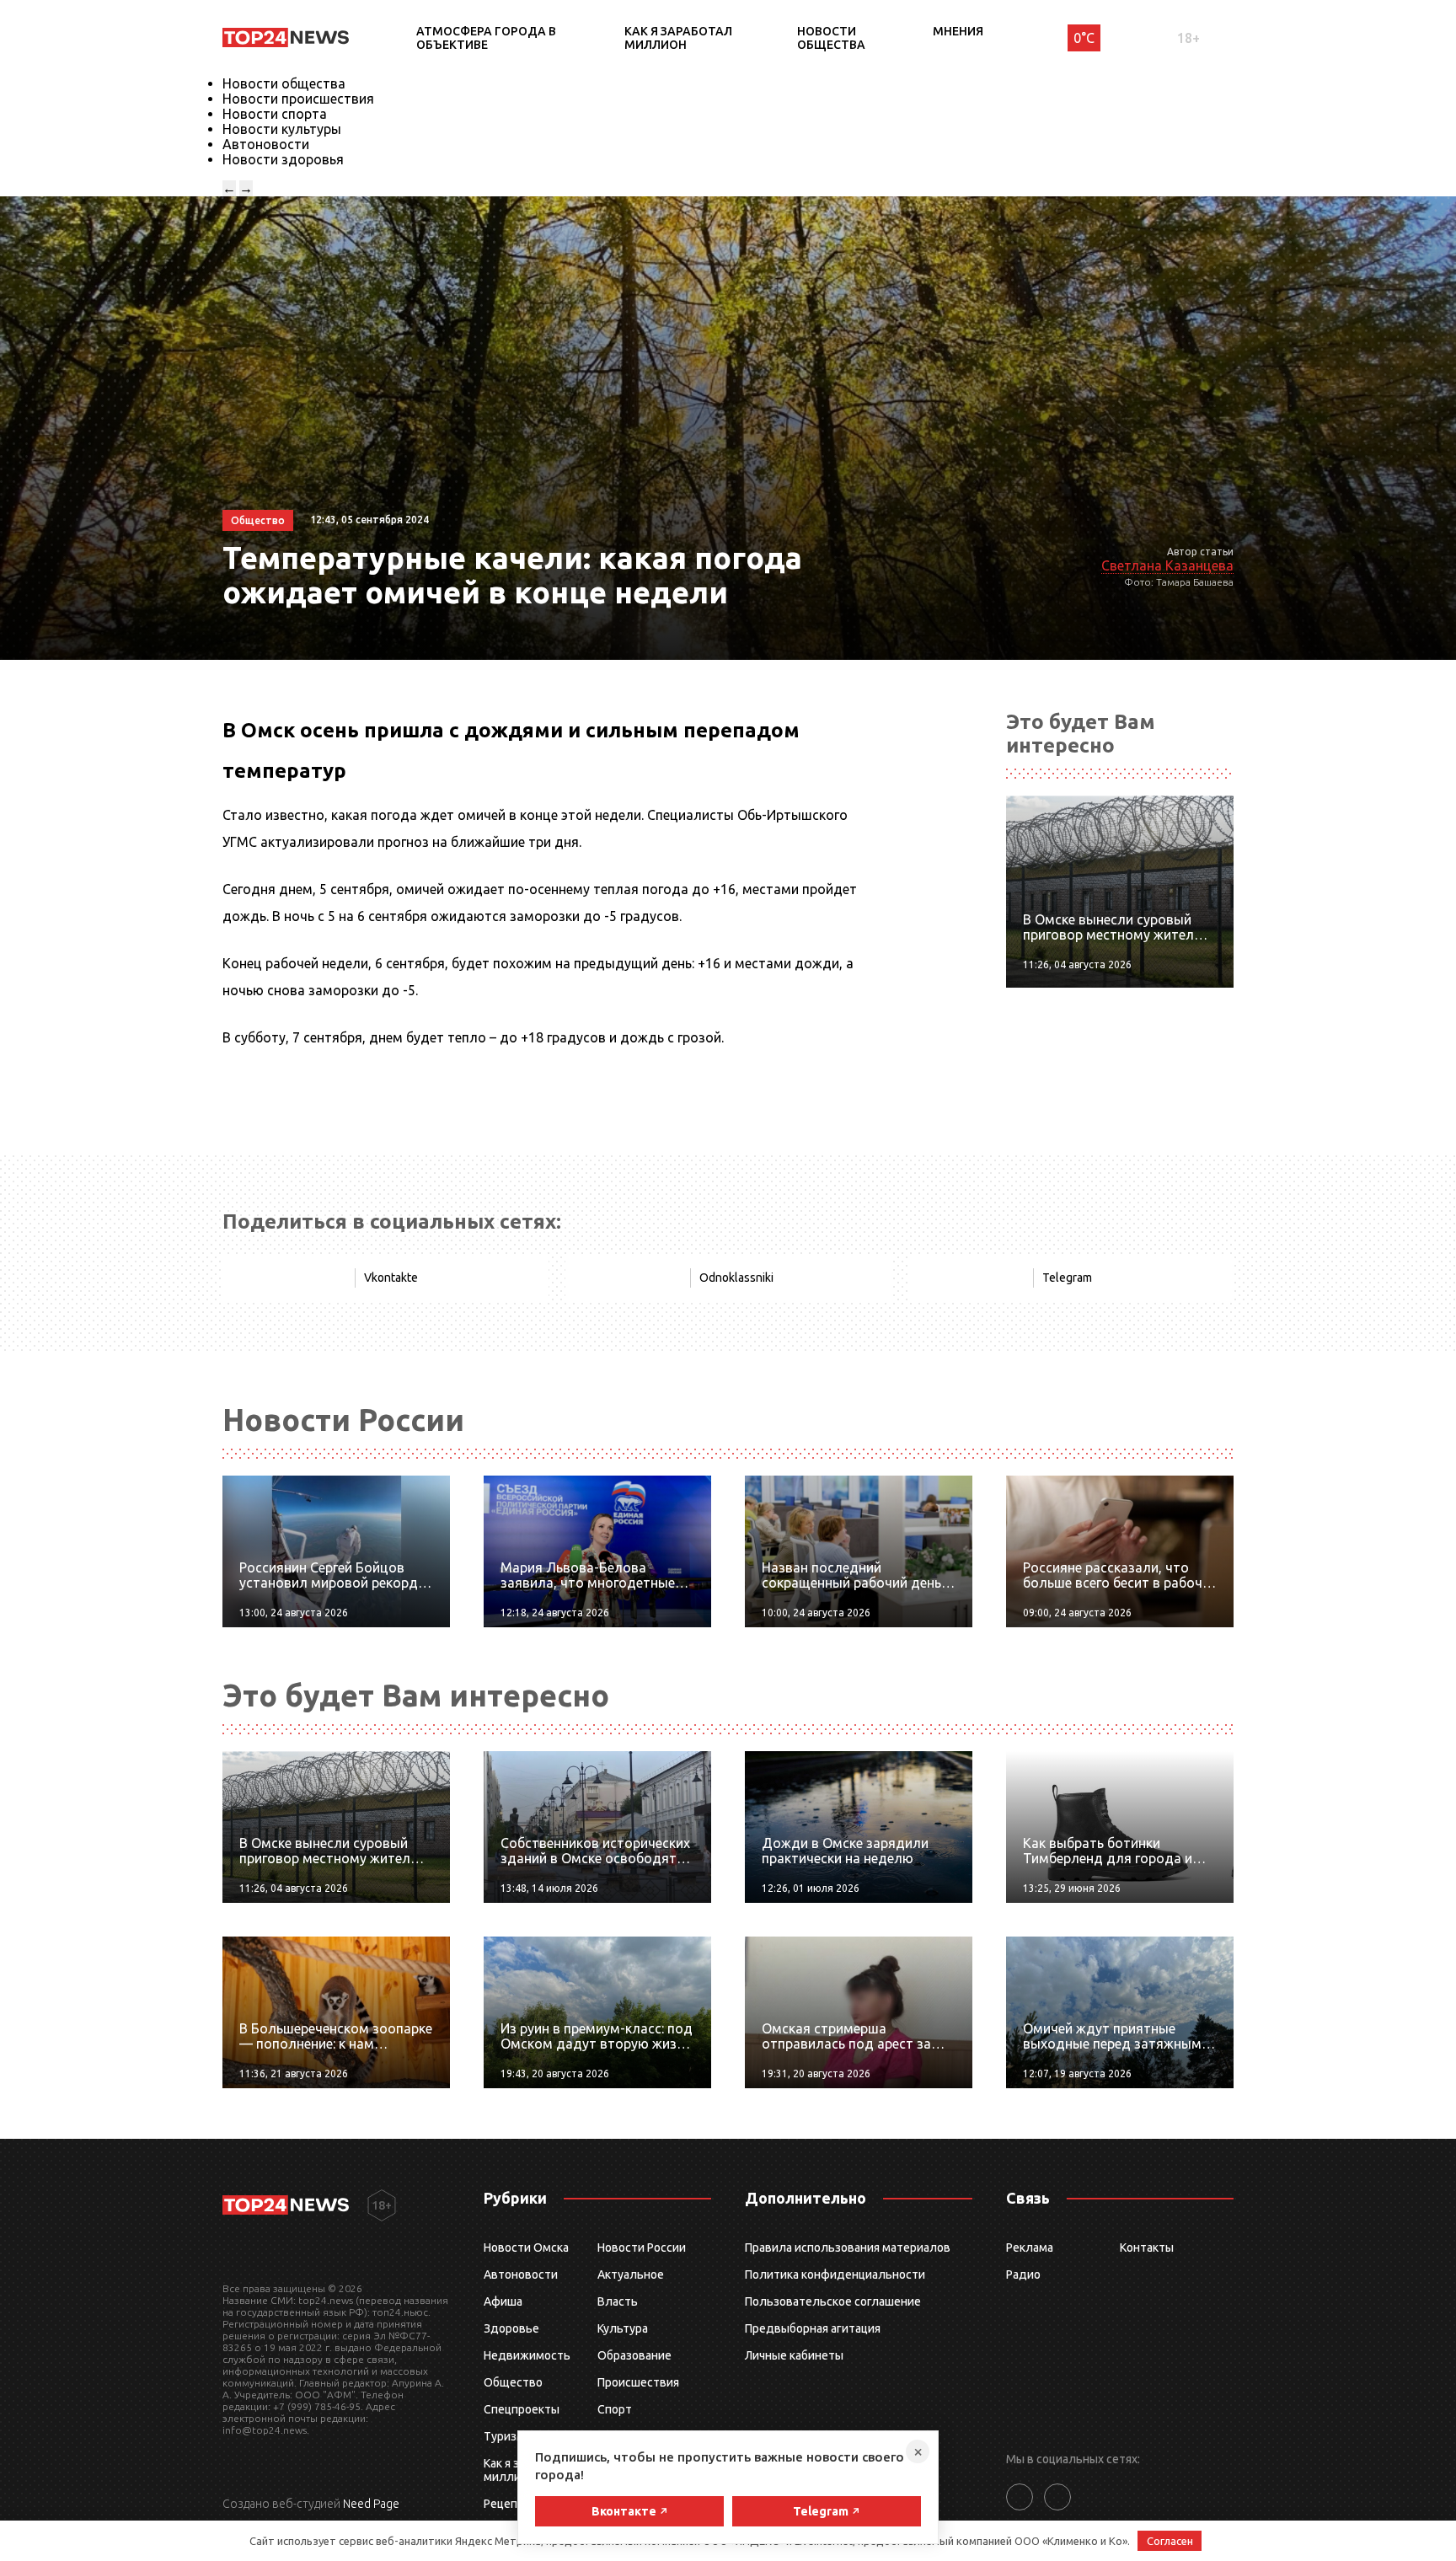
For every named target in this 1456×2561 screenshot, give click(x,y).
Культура (623, 2328)
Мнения (958, 31)
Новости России (642, 2248)
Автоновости (266, 144)
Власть (618, 2301)
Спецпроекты (522, 2409)
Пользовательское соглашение (833, 2301)
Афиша (503, 2301)
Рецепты (508, 2504)
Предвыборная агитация (813, 2328)
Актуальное (631, 2274)
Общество (513, 2382)
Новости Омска (526, 2248)
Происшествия (638, 2382)
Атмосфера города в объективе (486, 38)
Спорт (615, 2409)
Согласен (1170, 2541)
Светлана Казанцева (1167, 565)
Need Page (371, 2504)
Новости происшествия (298, 99)
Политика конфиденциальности (835, 2274)
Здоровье (511, 2328)
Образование (634, 2355)
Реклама (1030, 2248)
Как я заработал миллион (678, 38)
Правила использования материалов (848, 2248)
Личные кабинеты (794, 2355)
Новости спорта (275, 114)
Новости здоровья (283, 159)
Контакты (1147, 2248)
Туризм (504, 2436)
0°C (1084, 38)
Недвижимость (527, 2355)
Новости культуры (282, 129)
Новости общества (831, 38)
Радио (1023, 2274)
